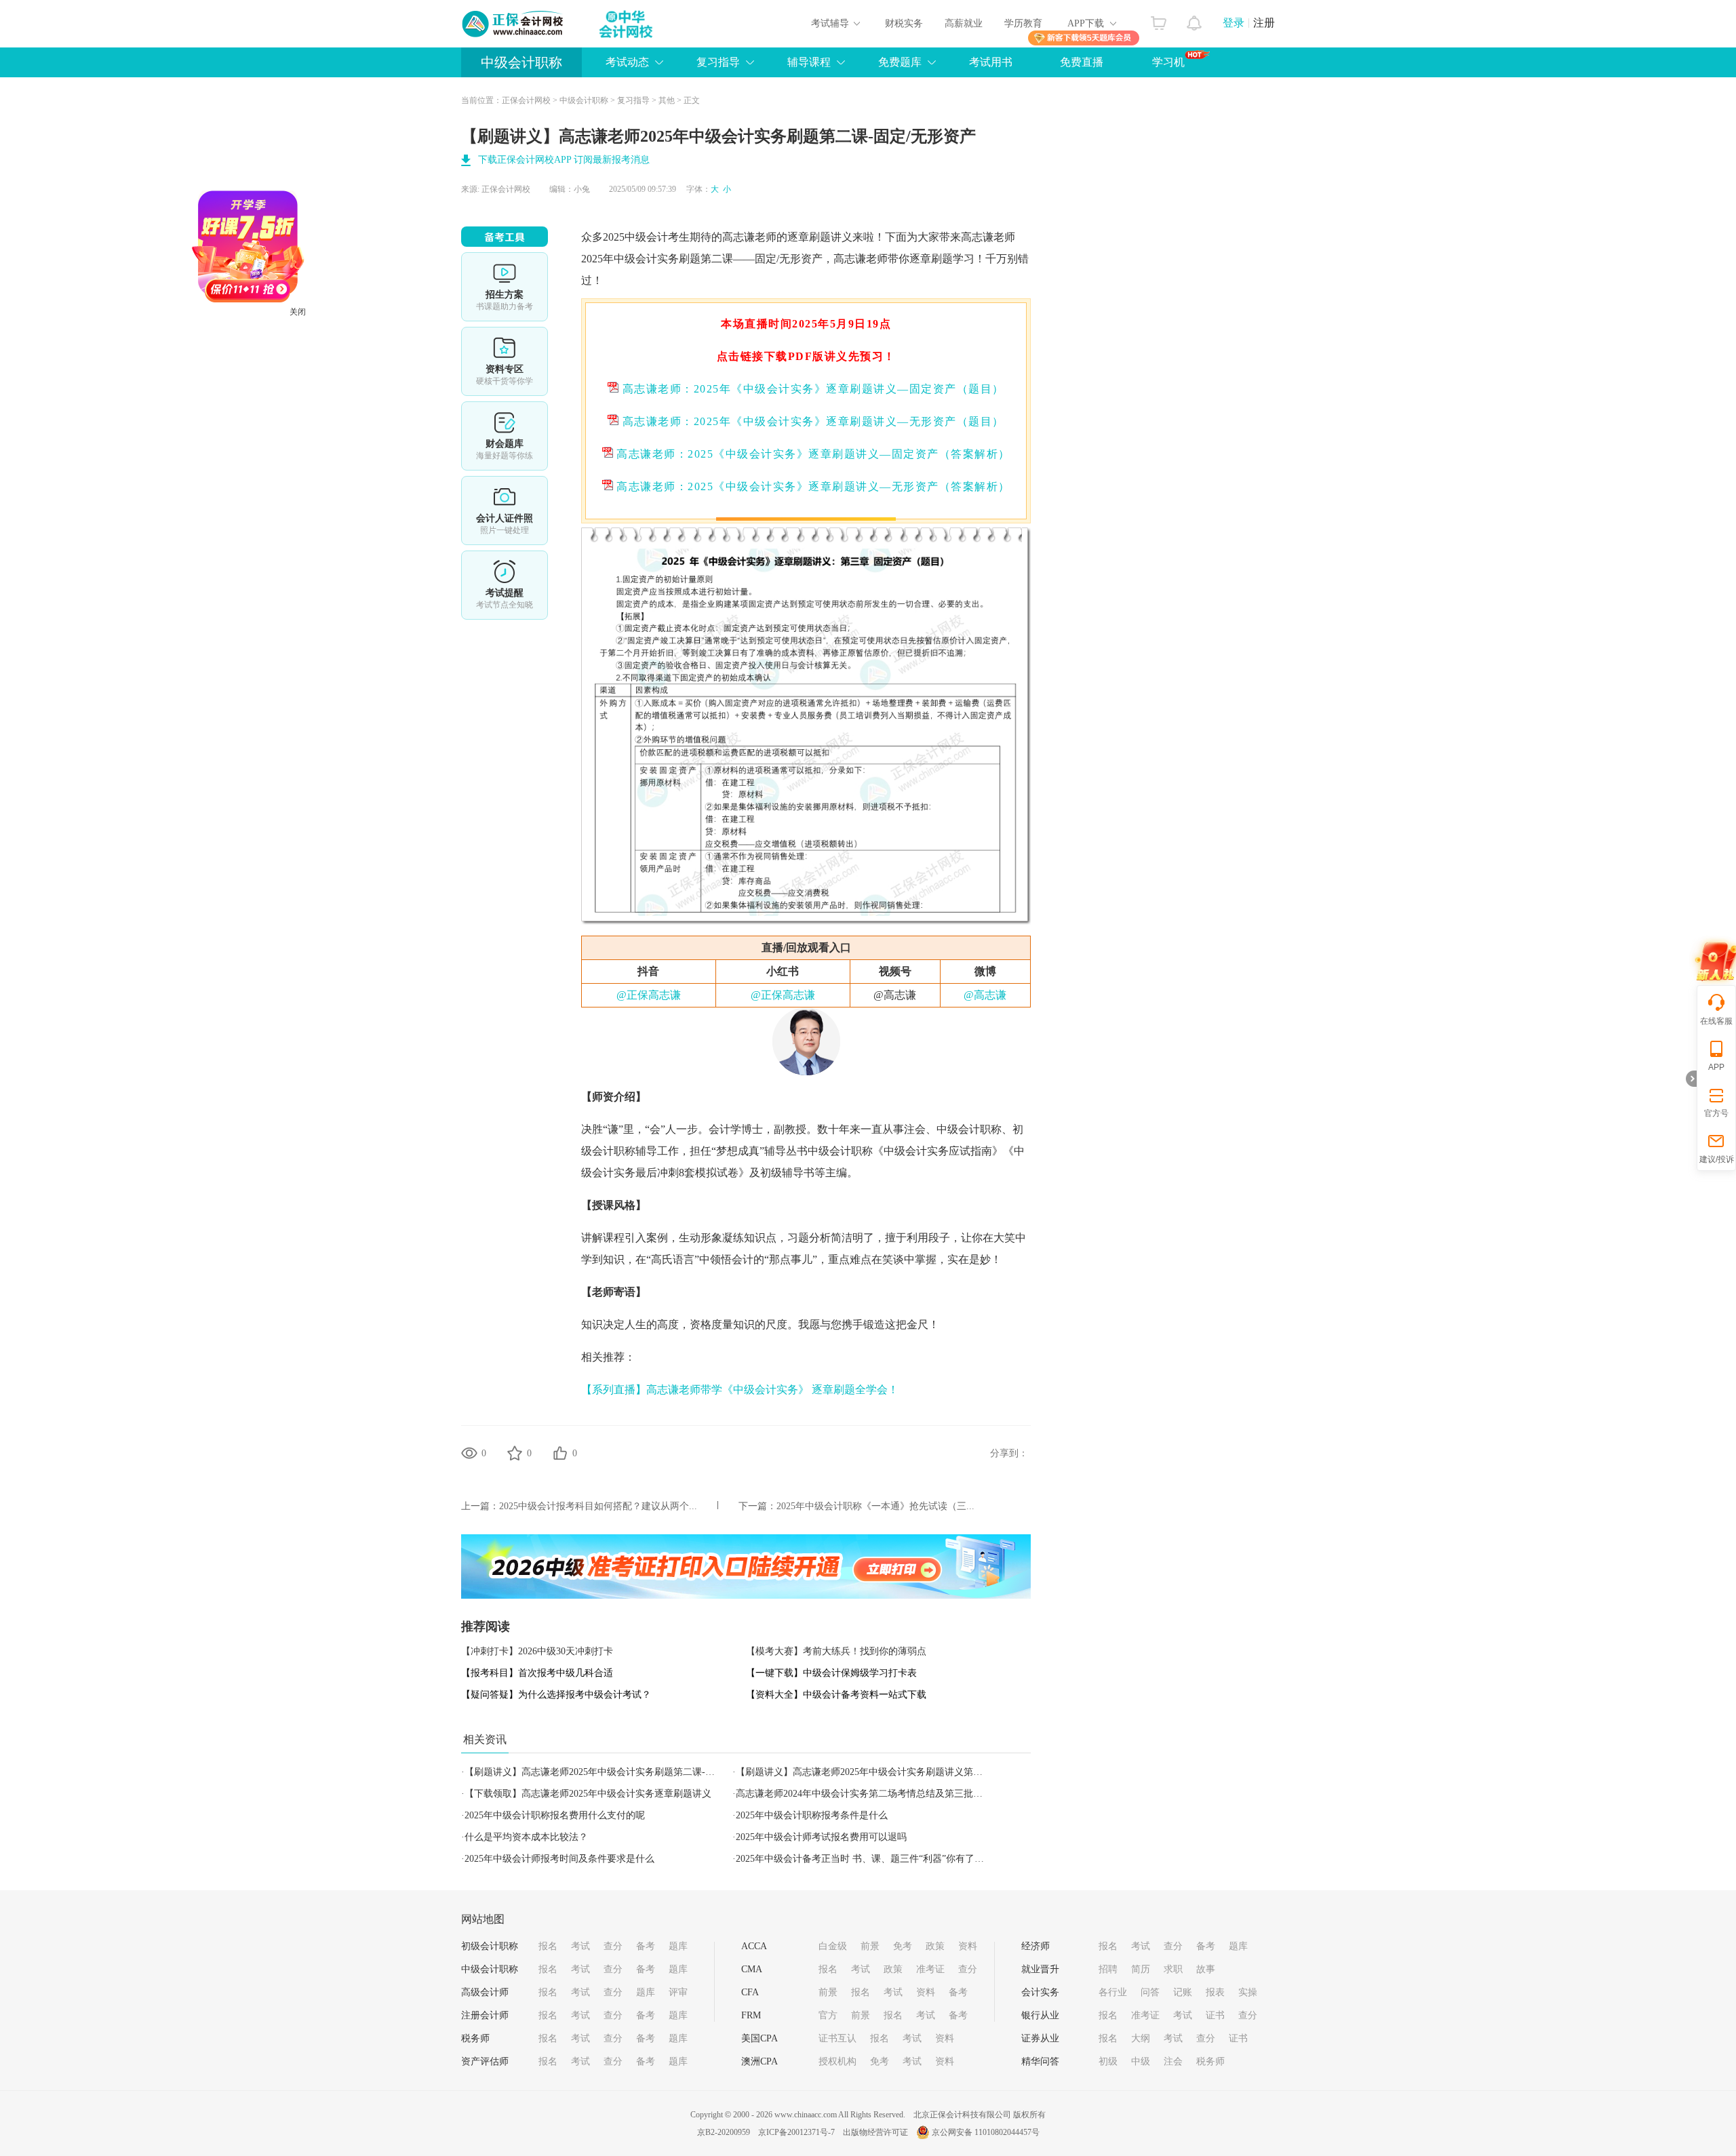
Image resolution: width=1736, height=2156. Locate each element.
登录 (1234, 23)
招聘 (1108, 1969)
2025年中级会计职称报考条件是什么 (812, 1815)
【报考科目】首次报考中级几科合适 (537, 1673)
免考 (903, 1946)
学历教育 (1023, 23)
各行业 (1113, 1992)
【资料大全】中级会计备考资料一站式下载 (836, 1695)
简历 (1141, 1969)
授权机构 (837, 2061)
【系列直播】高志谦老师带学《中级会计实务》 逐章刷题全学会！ (740, 1390)
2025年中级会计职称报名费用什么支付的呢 (555, 1815)
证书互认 (837, 2038)
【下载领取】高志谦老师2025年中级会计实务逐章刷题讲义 (588, 1794)
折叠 (1691, 1079)
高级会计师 (485, 1992)
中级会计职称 (521, 62)
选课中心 (505, 287)
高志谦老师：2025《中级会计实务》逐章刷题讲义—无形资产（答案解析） (812, 486)
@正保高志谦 (649, 995)
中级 (1141, 2061)
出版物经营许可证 (875, 2132)
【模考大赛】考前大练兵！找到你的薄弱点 (836, 1651)
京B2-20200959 (724, 2132)
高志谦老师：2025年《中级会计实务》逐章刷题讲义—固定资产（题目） (811, 389)
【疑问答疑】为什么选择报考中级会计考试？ (556, 1695)
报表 (1215, 1992)
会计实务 (1040, 1992)
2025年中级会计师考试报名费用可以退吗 (821, 1837)
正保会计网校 (526, 100)
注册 (1264, 23)
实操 (1248, 1992)
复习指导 (633, 100)
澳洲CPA (759, 2061)
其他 (667, 100)
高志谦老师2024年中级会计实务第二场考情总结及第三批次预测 (869, 1794)
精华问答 (1040, 2061)
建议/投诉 (1717, 1159)
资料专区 (505, 361)
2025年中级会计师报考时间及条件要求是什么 (559, 1859)
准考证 (930, 1969)
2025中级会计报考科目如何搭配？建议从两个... (598, 1506)
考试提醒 (505, 585)
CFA (750, 1992)
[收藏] (515, 1453)
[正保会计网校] (513, 24)
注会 (915, 1129)
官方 (828, 2015)
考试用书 (991, 62)
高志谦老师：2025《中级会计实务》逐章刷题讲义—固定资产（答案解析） (812, 454)
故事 (1206, 1969)
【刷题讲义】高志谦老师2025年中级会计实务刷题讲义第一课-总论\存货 (886, 1772)
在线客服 (1716, 1021)
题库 (678, 1946)
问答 (1150, 1992)
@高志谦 (985, 995)
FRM (751, 2015)
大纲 (1141, 2038)
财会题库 (505, 436)
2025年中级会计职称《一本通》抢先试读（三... (875, 1506)
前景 (870, 1946)
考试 (580, 1946)
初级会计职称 (490, 1946)
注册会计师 (485, 2015)
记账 (1183, 1992)
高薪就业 (964, 23)
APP (1716, 1067)
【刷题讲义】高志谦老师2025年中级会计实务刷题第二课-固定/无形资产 (615, 1772)
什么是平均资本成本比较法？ (526, 1837)
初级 (1108, 2061)
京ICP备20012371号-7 (796, 2132)
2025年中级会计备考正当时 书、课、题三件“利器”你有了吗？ (865, 1859)
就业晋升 (1040, 1969)
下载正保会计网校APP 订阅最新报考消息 (564, 160)
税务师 (475, 2038)
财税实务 (904, 23)
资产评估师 (485, 2061)
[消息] (1195, 20)
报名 (548, 1946)
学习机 (1168, 62)
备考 (646, 1946)
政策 (935, 1946)
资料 (968, 1946)
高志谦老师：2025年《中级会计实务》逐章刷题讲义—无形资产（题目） (811, 421)
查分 (613, 1946)
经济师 (1035, 1946)
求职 (1173, 1969)
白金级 (833, 1946)
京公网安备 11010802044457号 (986, 2132)
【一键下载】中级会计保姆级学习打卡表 (831, 1673)
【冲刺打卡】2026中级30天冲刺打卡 (537, 1651)
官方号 (1716, 1113)
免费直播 (1082, 62)
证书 (1215, 2015)
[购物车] (1159, 20)
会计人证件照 (505, 511)
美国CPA (759, 2038)
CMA (752, 1969)
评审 (678, 1992)
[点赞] (560, 1453)
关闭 (357, 372)
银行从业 (1040, 2015)
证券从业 (1040, 2038)
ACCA (754, 1946)
